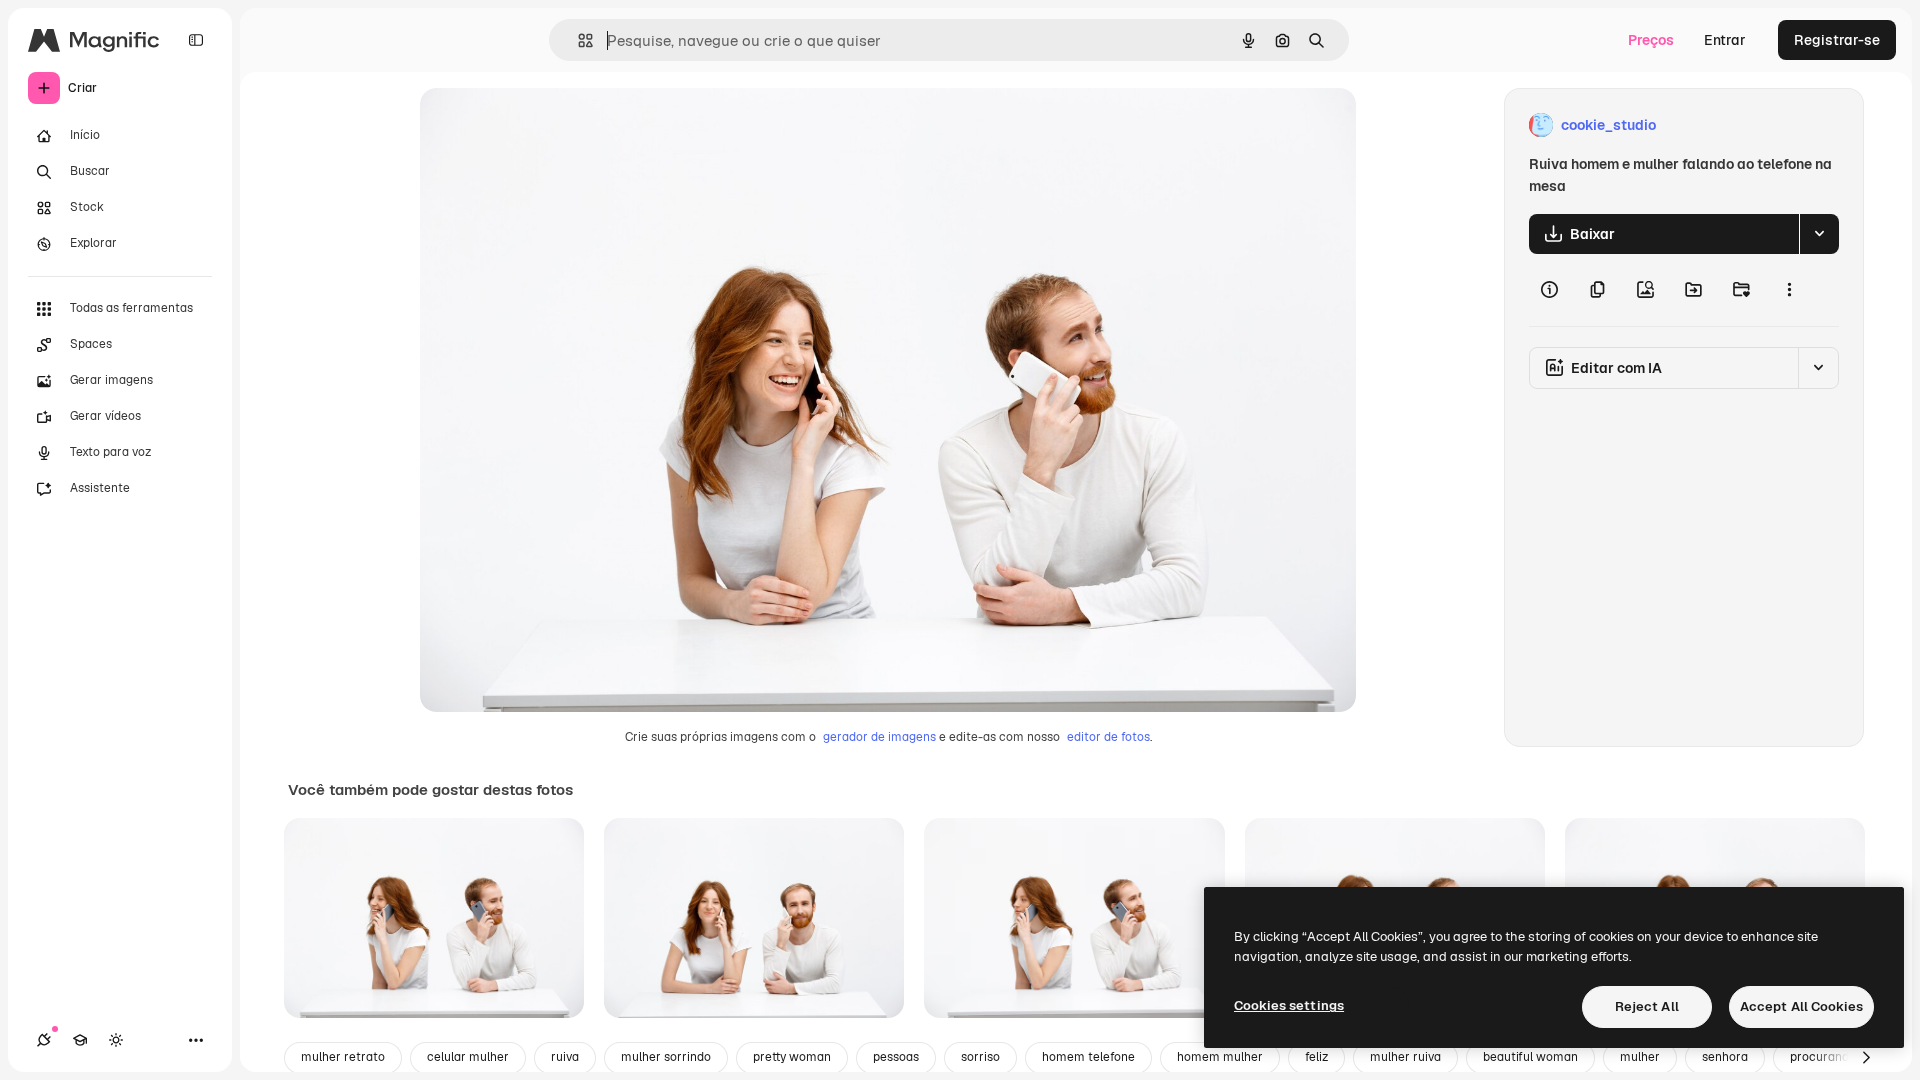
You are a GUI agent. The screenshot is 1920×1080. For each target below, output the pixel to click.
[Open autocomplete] (577, 40)
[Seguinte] (1866, 1058)
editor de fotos (1108, 737)
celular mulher (468, 1057)
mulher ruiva (1405, 1057)
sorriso (980, 1057)
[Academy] (80, 1040)
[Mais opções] (1789, 290)
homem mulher (1220, 1057)
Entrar (1725, 40)
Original (548, 125)
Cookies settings (1289, 1005)
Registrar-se (1837, 40)
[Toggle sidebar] (196, 40)
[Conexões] (44, 1040)
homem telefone (1088, 1057)
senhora (1725, 1057)
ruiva (565, 1057)
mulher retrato (343, 1057)
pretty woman (792, 1057)
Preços (1651, 40)
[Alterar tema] (116, 1040)
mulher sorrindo (666, 1057)
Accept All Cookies (1801, 1006)
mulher (1640, 1057)
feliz (1316, 1057)
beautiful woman (1530, 1057)
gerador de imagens (879, 737)
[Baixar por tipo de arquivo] (1819, 234)
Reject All (1647, 1006)
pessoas (896, 1057)
